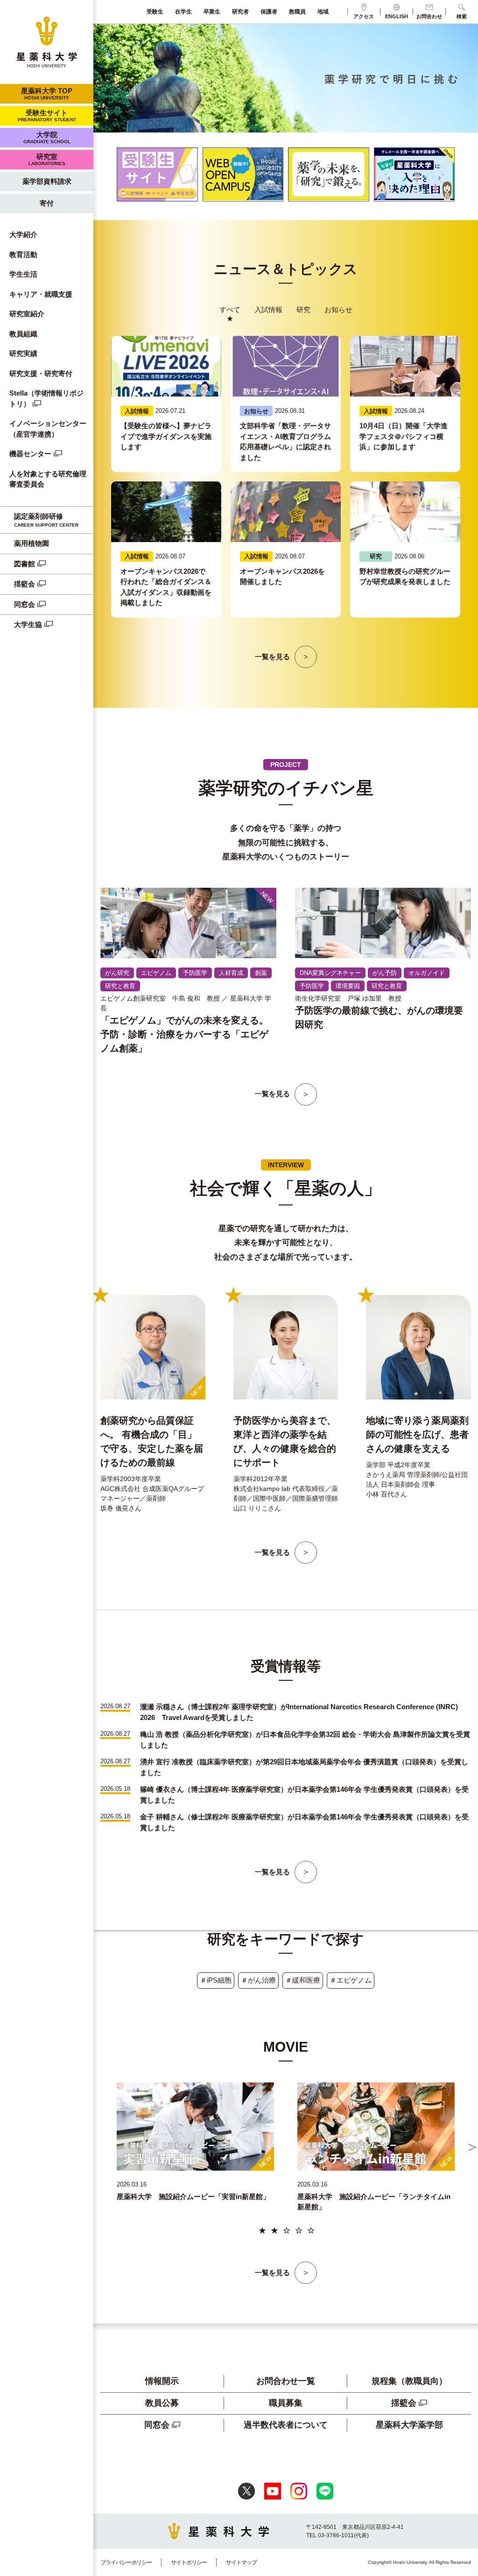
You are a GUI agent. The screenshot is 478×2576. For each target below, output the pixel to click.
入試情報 (268, 310)
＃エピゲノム (351, 1980)
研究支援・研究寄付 (41, 373)
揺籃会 (25, 584)
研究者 (240, 12)
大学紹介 (23, 234)
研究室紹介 (27, 314)
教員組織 (23, 334)
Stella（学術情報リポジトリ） (46, 398)
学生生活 (23, 274)
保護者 (269, 12)
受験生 (155, 12)
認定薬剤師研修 (46, 520)
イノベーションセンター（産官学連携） (48, 429)
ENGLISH (397, 16)
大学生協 (28, 624)
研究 (303, 310)
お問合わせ (429, 16)
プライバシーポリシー (126, 2562)
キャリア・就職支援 (41, 294)
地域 (323, 12)
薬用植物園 (32, 543)
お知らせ (338, 310)
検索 (462, 16)
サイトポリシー (189, 2562)
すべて (230, 310)
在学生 (183, 12)
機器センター (30, 454)
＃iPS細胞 (216, 1980)
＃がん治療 (258, 1980)
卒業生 (212, 12)
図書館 (25, 564)
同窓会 (25, 604)
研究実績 (23, 353)
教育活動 (23, 254)
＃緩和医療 (303, 1980)
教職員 (297, 12)
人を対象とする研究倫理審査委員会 (48, 479)
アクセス (364, 16)
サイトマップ (241, 2562)
